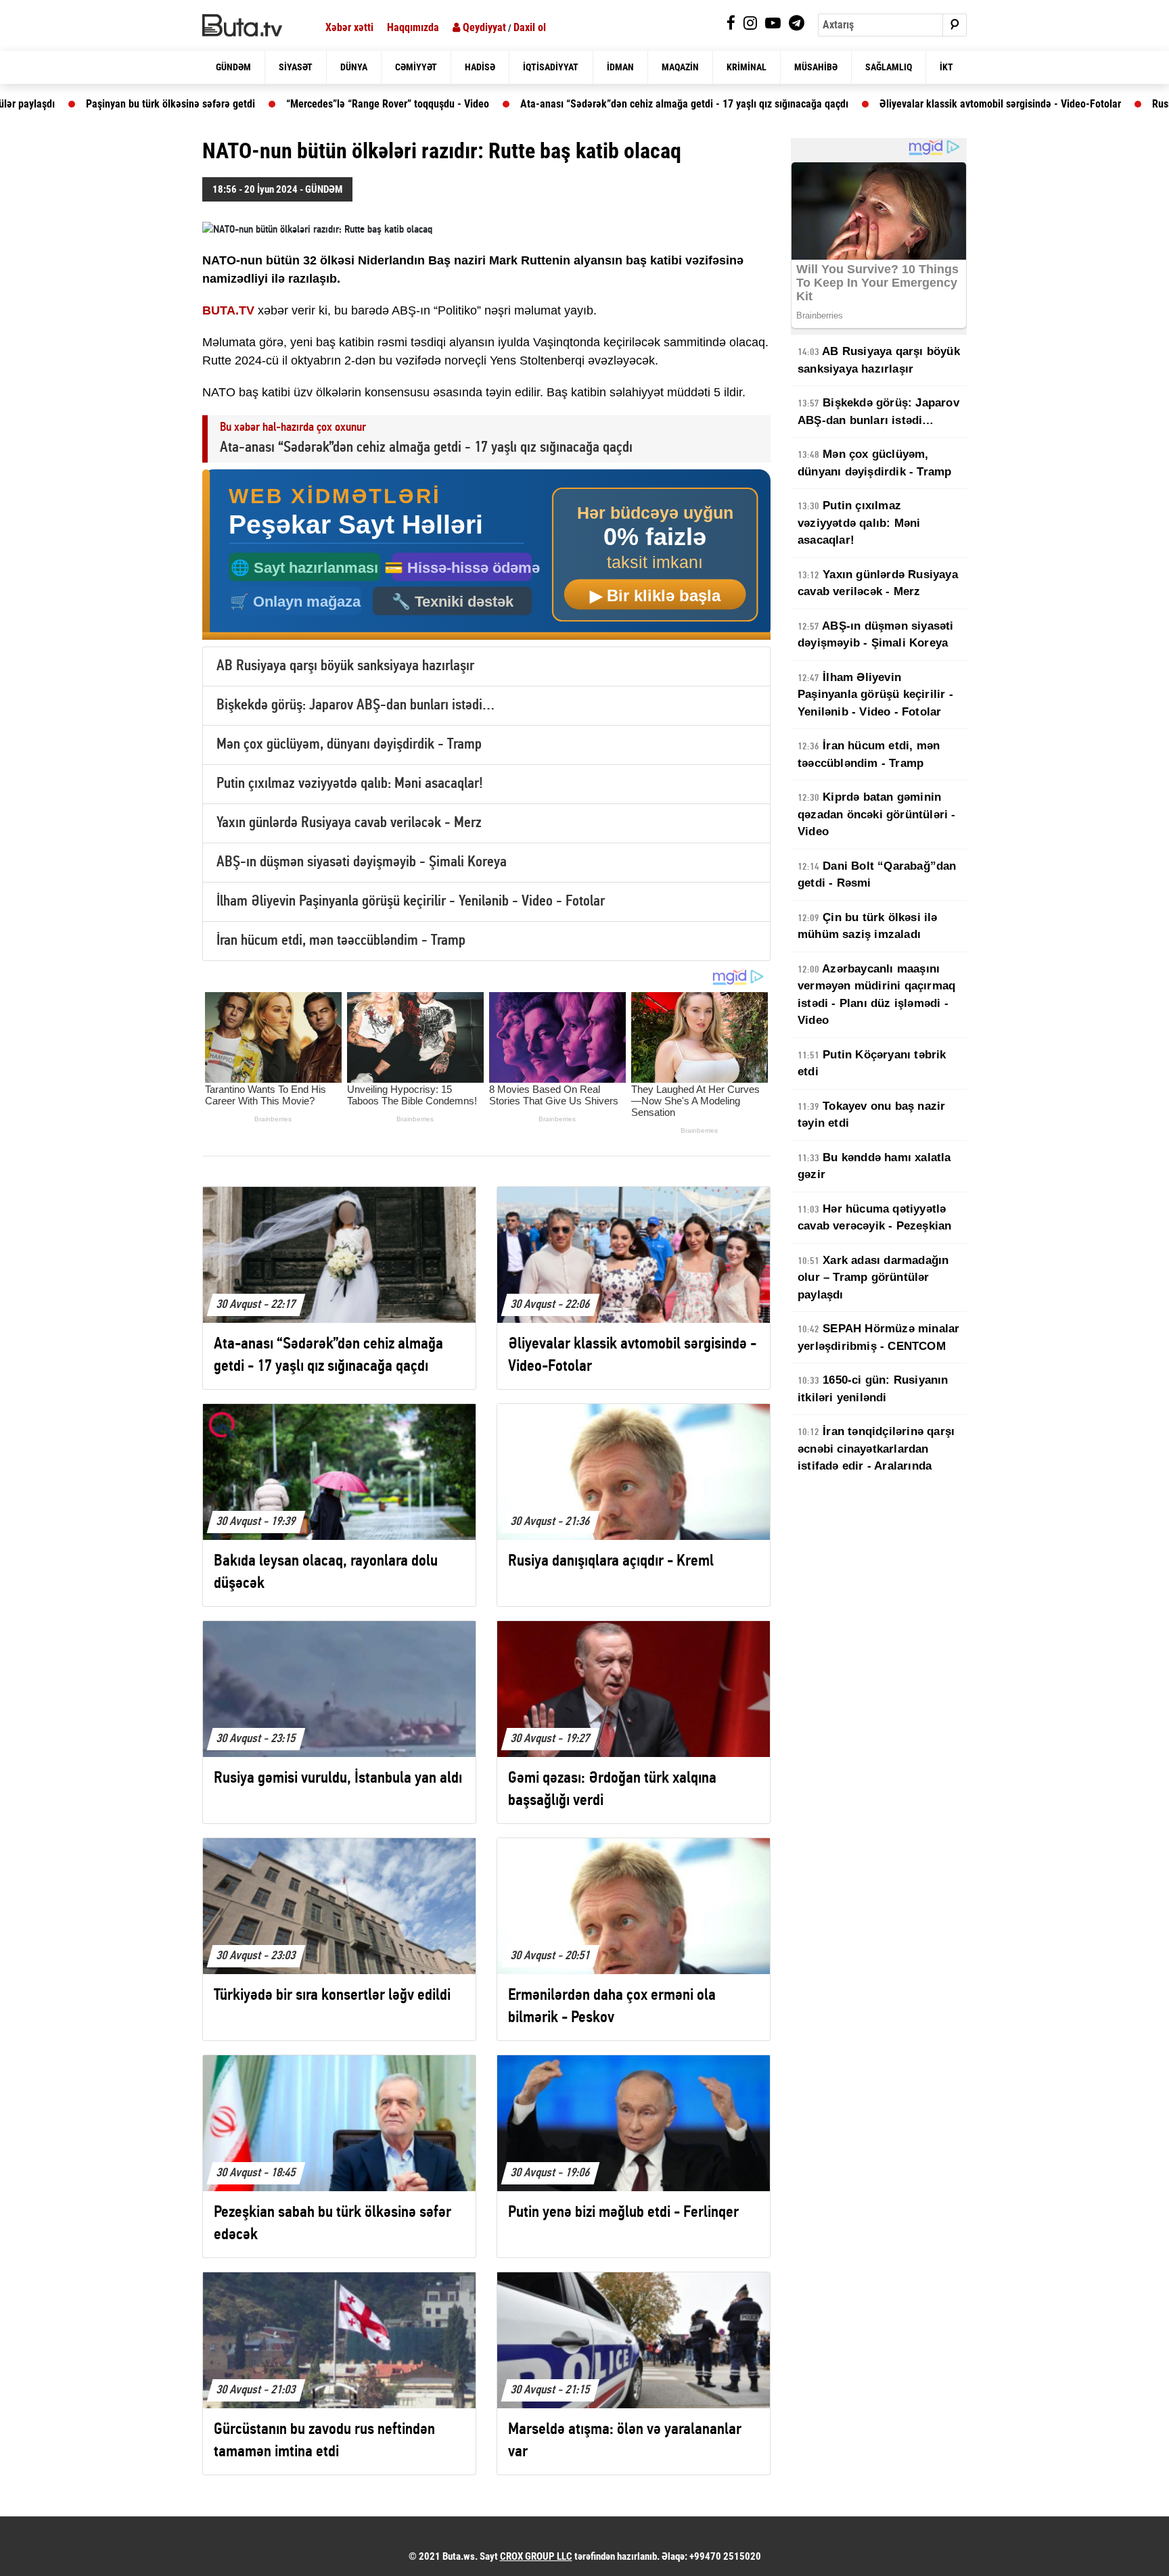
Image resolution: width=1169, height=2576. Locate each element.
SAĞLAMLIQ (889, 67)
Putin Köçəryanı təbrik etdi (872, 1063)
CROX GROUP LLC (536, 2556)
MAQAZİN (680, 67)
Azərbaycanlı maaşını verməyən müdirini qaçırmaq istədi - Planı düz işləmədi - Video (876, 995)
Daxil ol (530, 27)
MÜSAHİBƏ (816, 67)
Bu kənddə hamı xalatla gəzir (874, 1166)
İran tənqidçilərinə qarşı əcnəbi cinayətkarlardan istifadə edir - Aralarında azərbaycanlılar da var (876, 1457)
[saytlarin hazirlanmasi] (486, 555)
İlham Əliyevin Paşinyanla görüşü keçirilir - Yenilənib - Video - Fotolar (411, 902)
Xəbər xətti (349, 27)
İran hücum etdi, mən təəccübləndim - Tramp (341, 941)
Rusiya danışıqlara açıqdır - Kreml (1085, 104)
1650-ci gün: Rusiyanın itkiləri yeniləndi (873, 1389)
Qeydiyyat (483, 27)
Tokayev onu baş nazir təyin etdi (871, 1115)
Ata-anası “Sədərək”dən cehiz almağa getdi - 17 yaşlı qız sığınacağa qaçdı (543, 104)
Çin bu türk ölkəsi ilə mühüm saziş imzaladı (868, 926)
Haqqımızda (413, 27)
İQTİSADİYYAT (551, 67)
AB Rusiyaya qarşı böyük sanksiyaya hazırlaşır (345, 666)
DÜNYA (354, 67)
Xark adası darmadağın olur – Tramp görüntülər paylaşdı (873, 1278)
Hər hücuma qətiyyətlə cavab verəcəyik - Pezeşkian (874, 1218)
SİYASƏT (296, 67)
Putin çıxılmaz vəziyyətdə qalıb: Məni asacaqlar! (350, 784)
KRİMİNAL (747, 67)
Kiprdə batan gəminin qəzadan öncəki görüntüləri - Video (877, 814)
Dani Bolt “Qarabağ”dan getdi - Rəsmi (877, 875)
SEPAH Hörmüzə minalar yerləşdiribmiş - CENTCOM (878, 1337)
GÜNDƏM (233, 67)
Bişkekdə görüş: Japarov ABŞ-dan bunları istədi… (356, 706)
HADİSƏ (480, 67)
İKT (946, 67)
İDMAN (620, 67)
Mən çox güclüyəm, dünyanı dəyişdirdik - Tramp (349, 745)
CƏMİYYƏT (416, 67)
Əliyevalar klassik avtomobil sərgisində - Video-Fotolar (859, 104)
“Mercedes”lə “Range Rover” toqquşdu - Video (246, 104)
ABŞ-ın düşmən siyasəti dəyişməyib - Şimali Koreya (362, 863)
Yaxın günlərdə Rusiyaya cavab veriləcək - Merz (349, 823)
